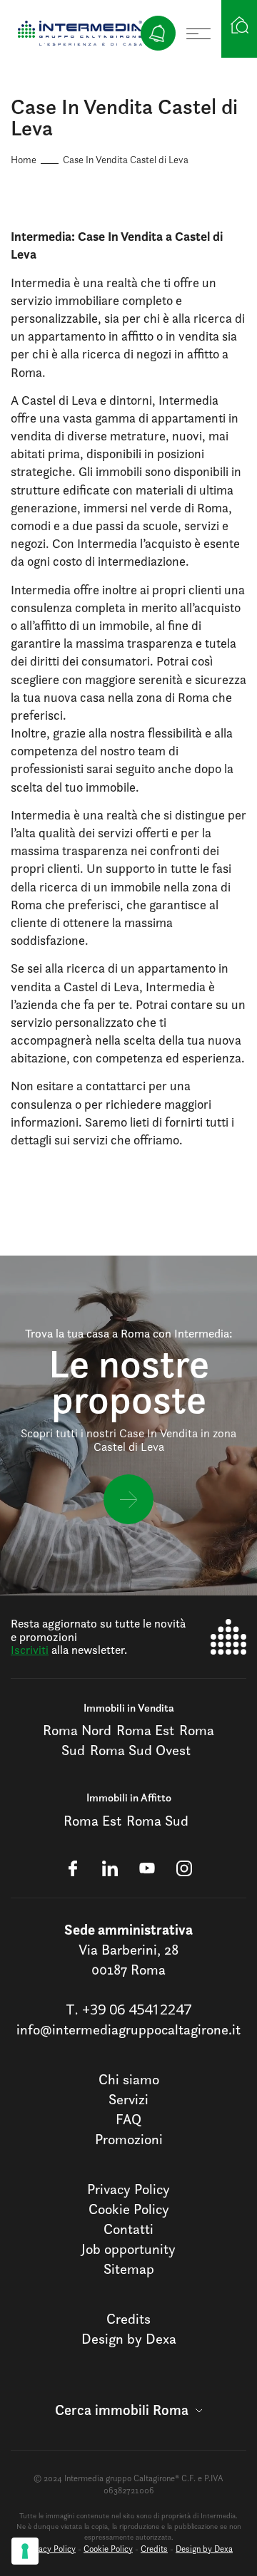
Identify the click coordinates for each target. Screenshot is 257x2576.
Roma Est (145, 1730)
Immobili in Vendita (129, 1708)
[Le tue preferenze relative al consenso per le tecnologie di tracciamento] (25, 2551)
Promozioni (129, 2139)
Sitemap (129, 2269)
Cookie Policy (129, 2209)
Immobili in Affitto (129, 1797)
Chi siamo (129, 2079)
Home (24, 159)
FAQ (128, 2119)
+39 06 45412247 (137, 2009)
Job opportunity (128, 2249)
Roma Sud (157, 1821)
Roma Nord (77, 1730)
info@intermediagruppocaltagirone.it (128, 2029)
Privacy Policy (128, 2189)
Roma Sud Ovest (140, 1750)
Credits (128, 2319)
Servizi (128, 2099)
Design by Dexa (129, 2339)
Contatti (128, 2229)
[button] (129, 2410)
